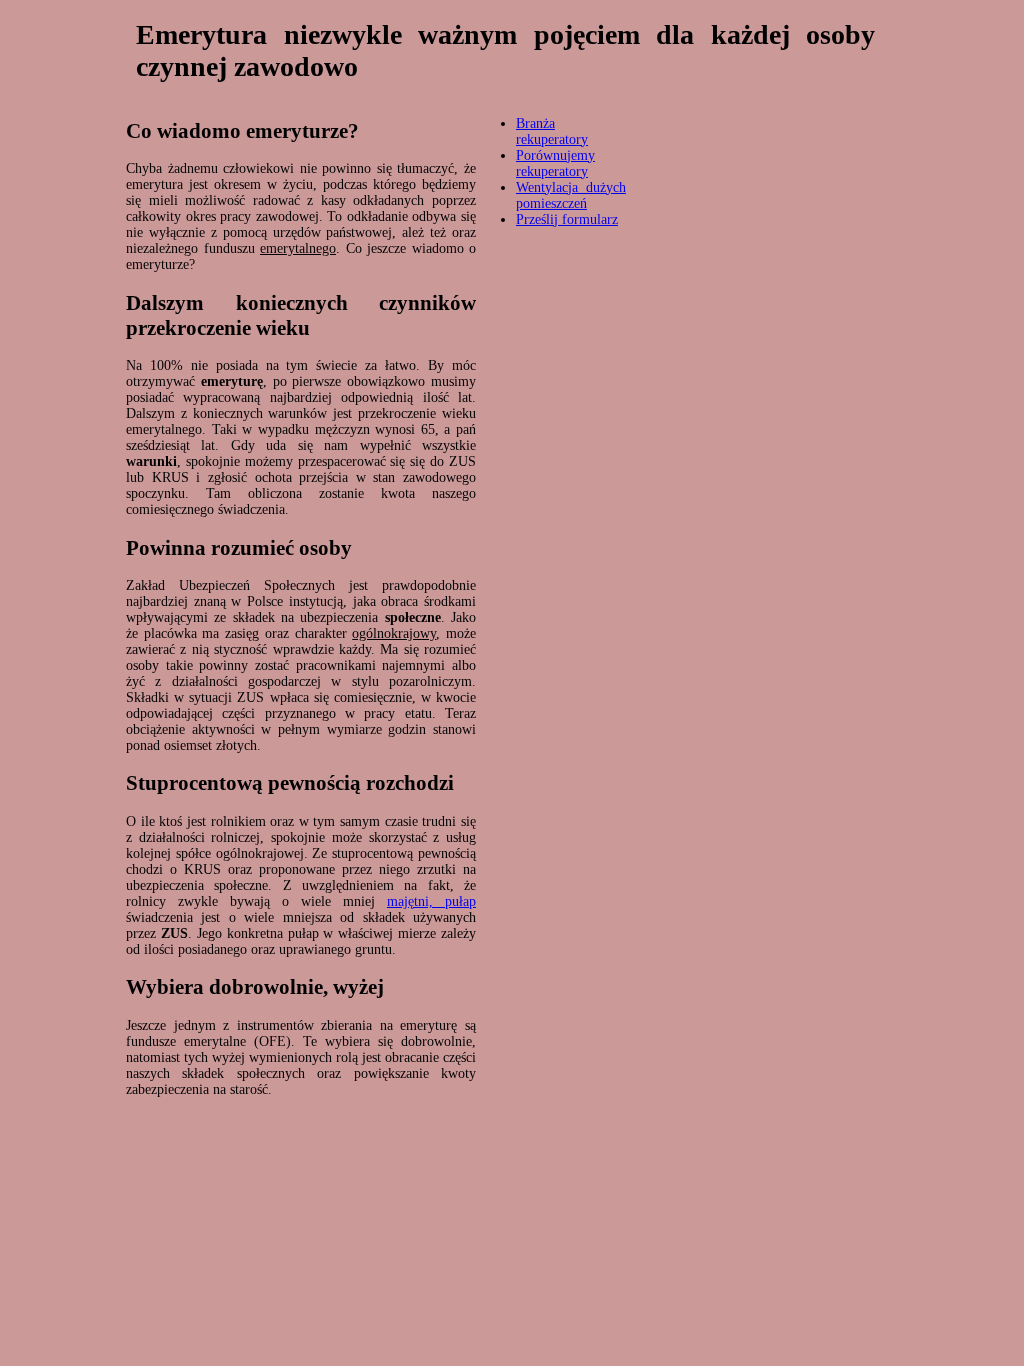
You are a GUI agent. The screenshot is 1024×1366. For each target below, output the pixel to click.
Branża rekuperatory (552, 131)
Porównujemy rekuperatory (555, 163)
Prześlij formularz (567, 219)
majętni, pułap (431, 901)
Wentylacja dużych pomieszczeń (571, 195)
